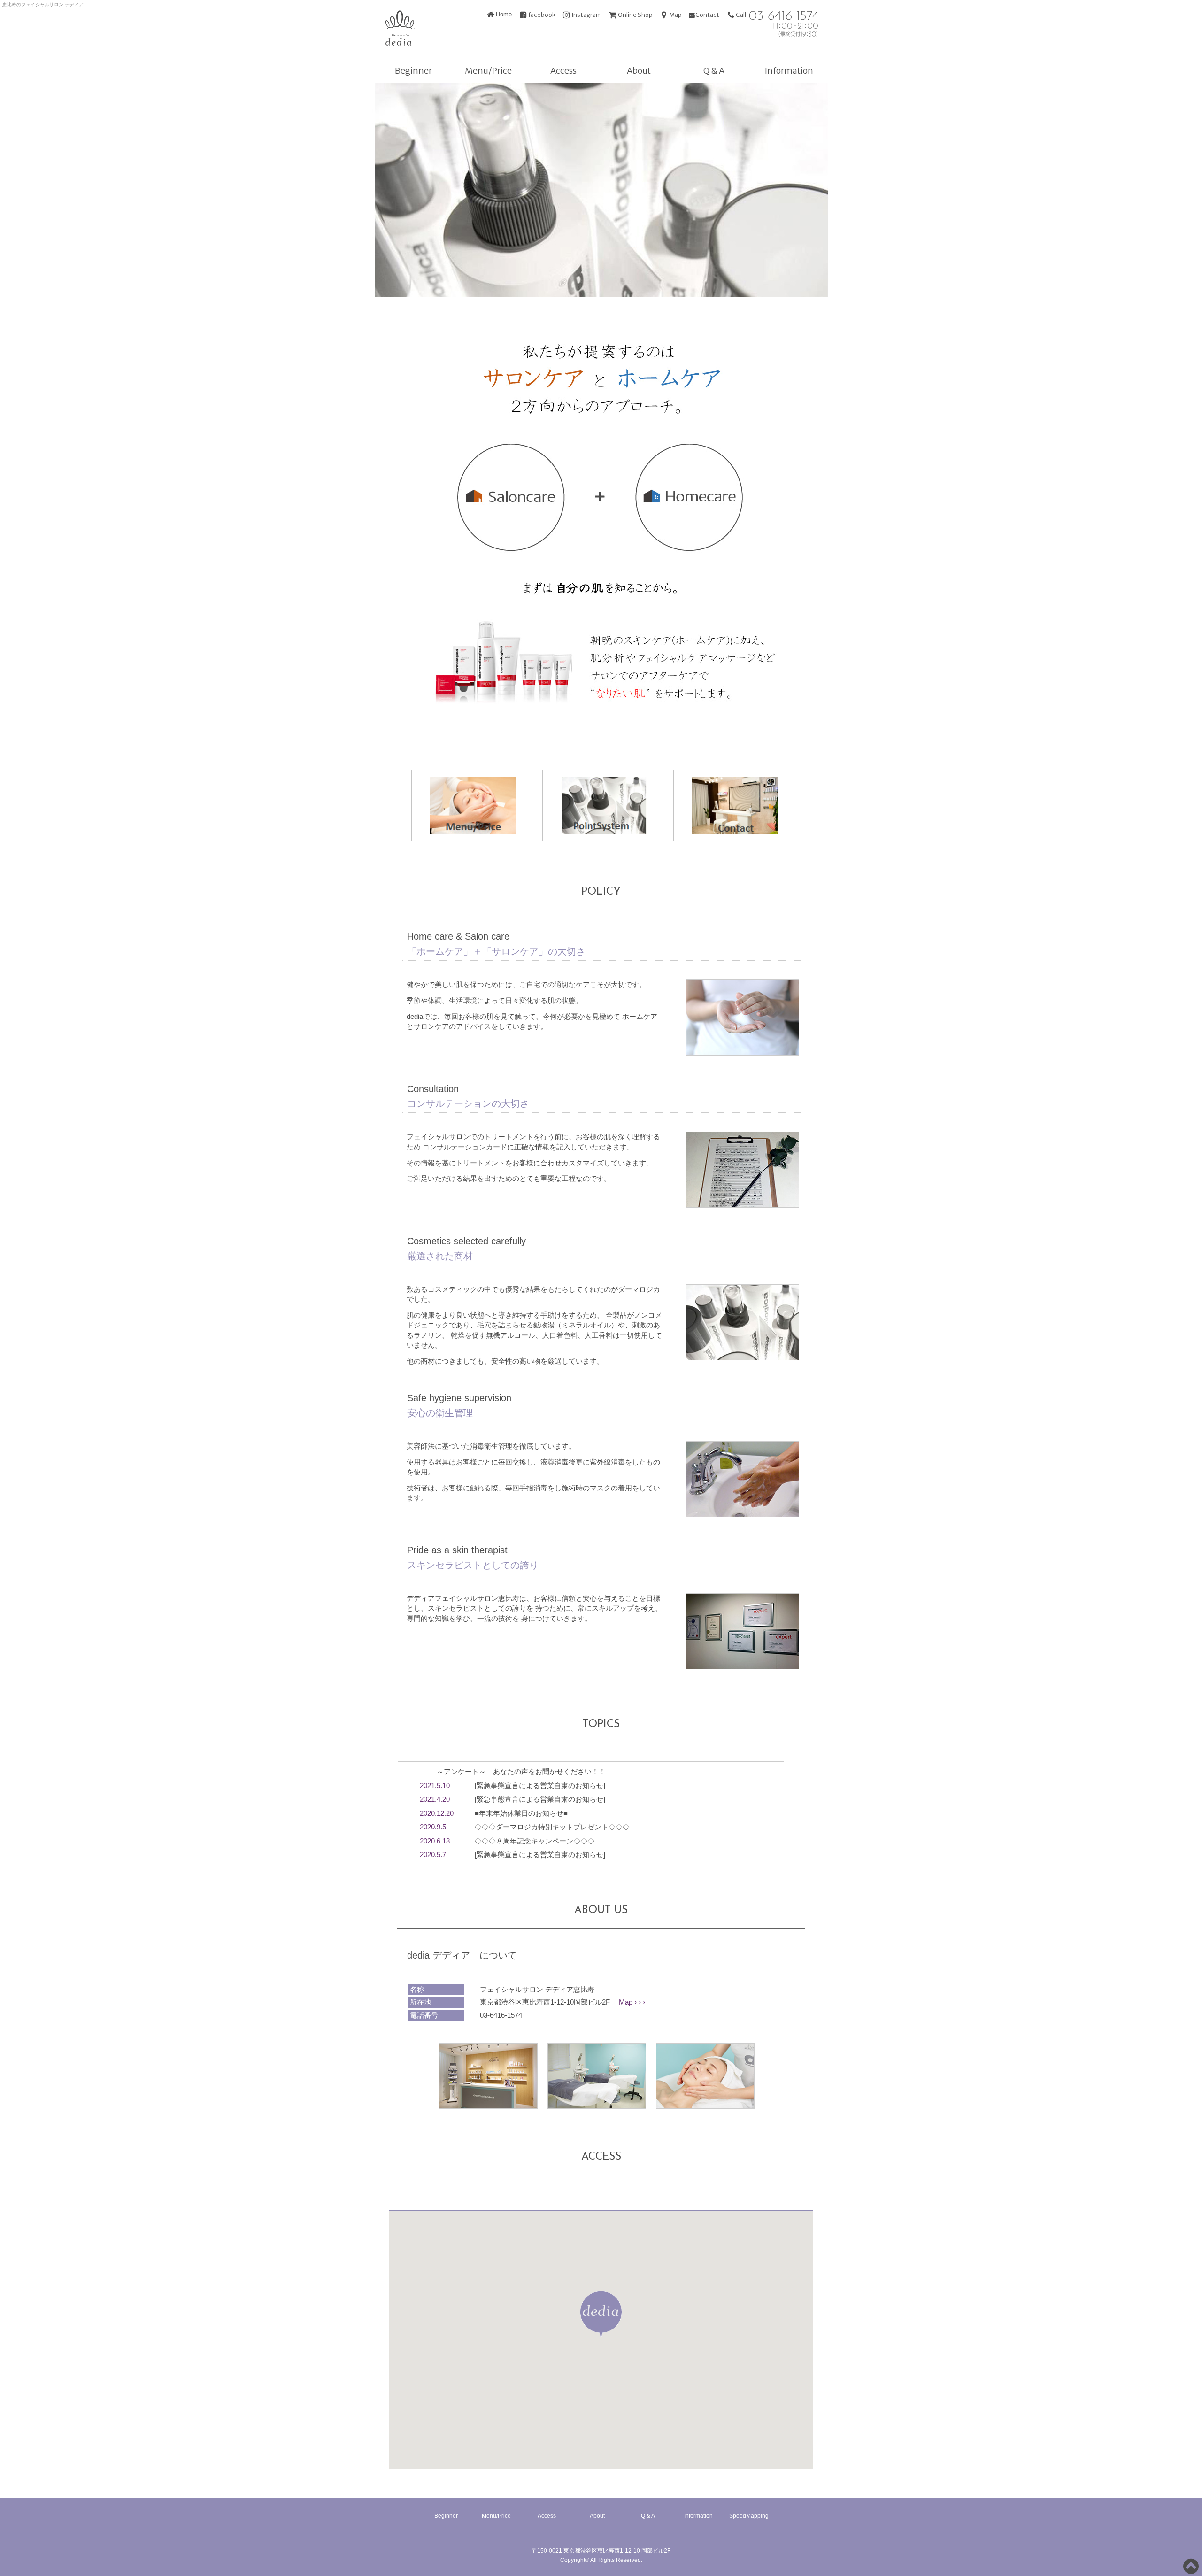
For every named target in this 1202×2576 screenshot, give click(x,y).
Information (789, 71)
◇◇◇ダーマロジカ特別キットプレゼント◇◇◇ (552, 1827)
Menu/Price (488, 71)
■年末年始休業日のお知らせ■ (521, 1813)
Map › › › (632, 2002)
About (639, 71)
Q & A (714, 71)
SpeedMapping (749, 2516)
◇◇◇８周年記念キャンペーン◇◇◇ (535, 1841)
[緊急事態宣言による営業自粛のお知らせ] (540, 1785)
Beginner (413, 71)
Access (563, 71)
